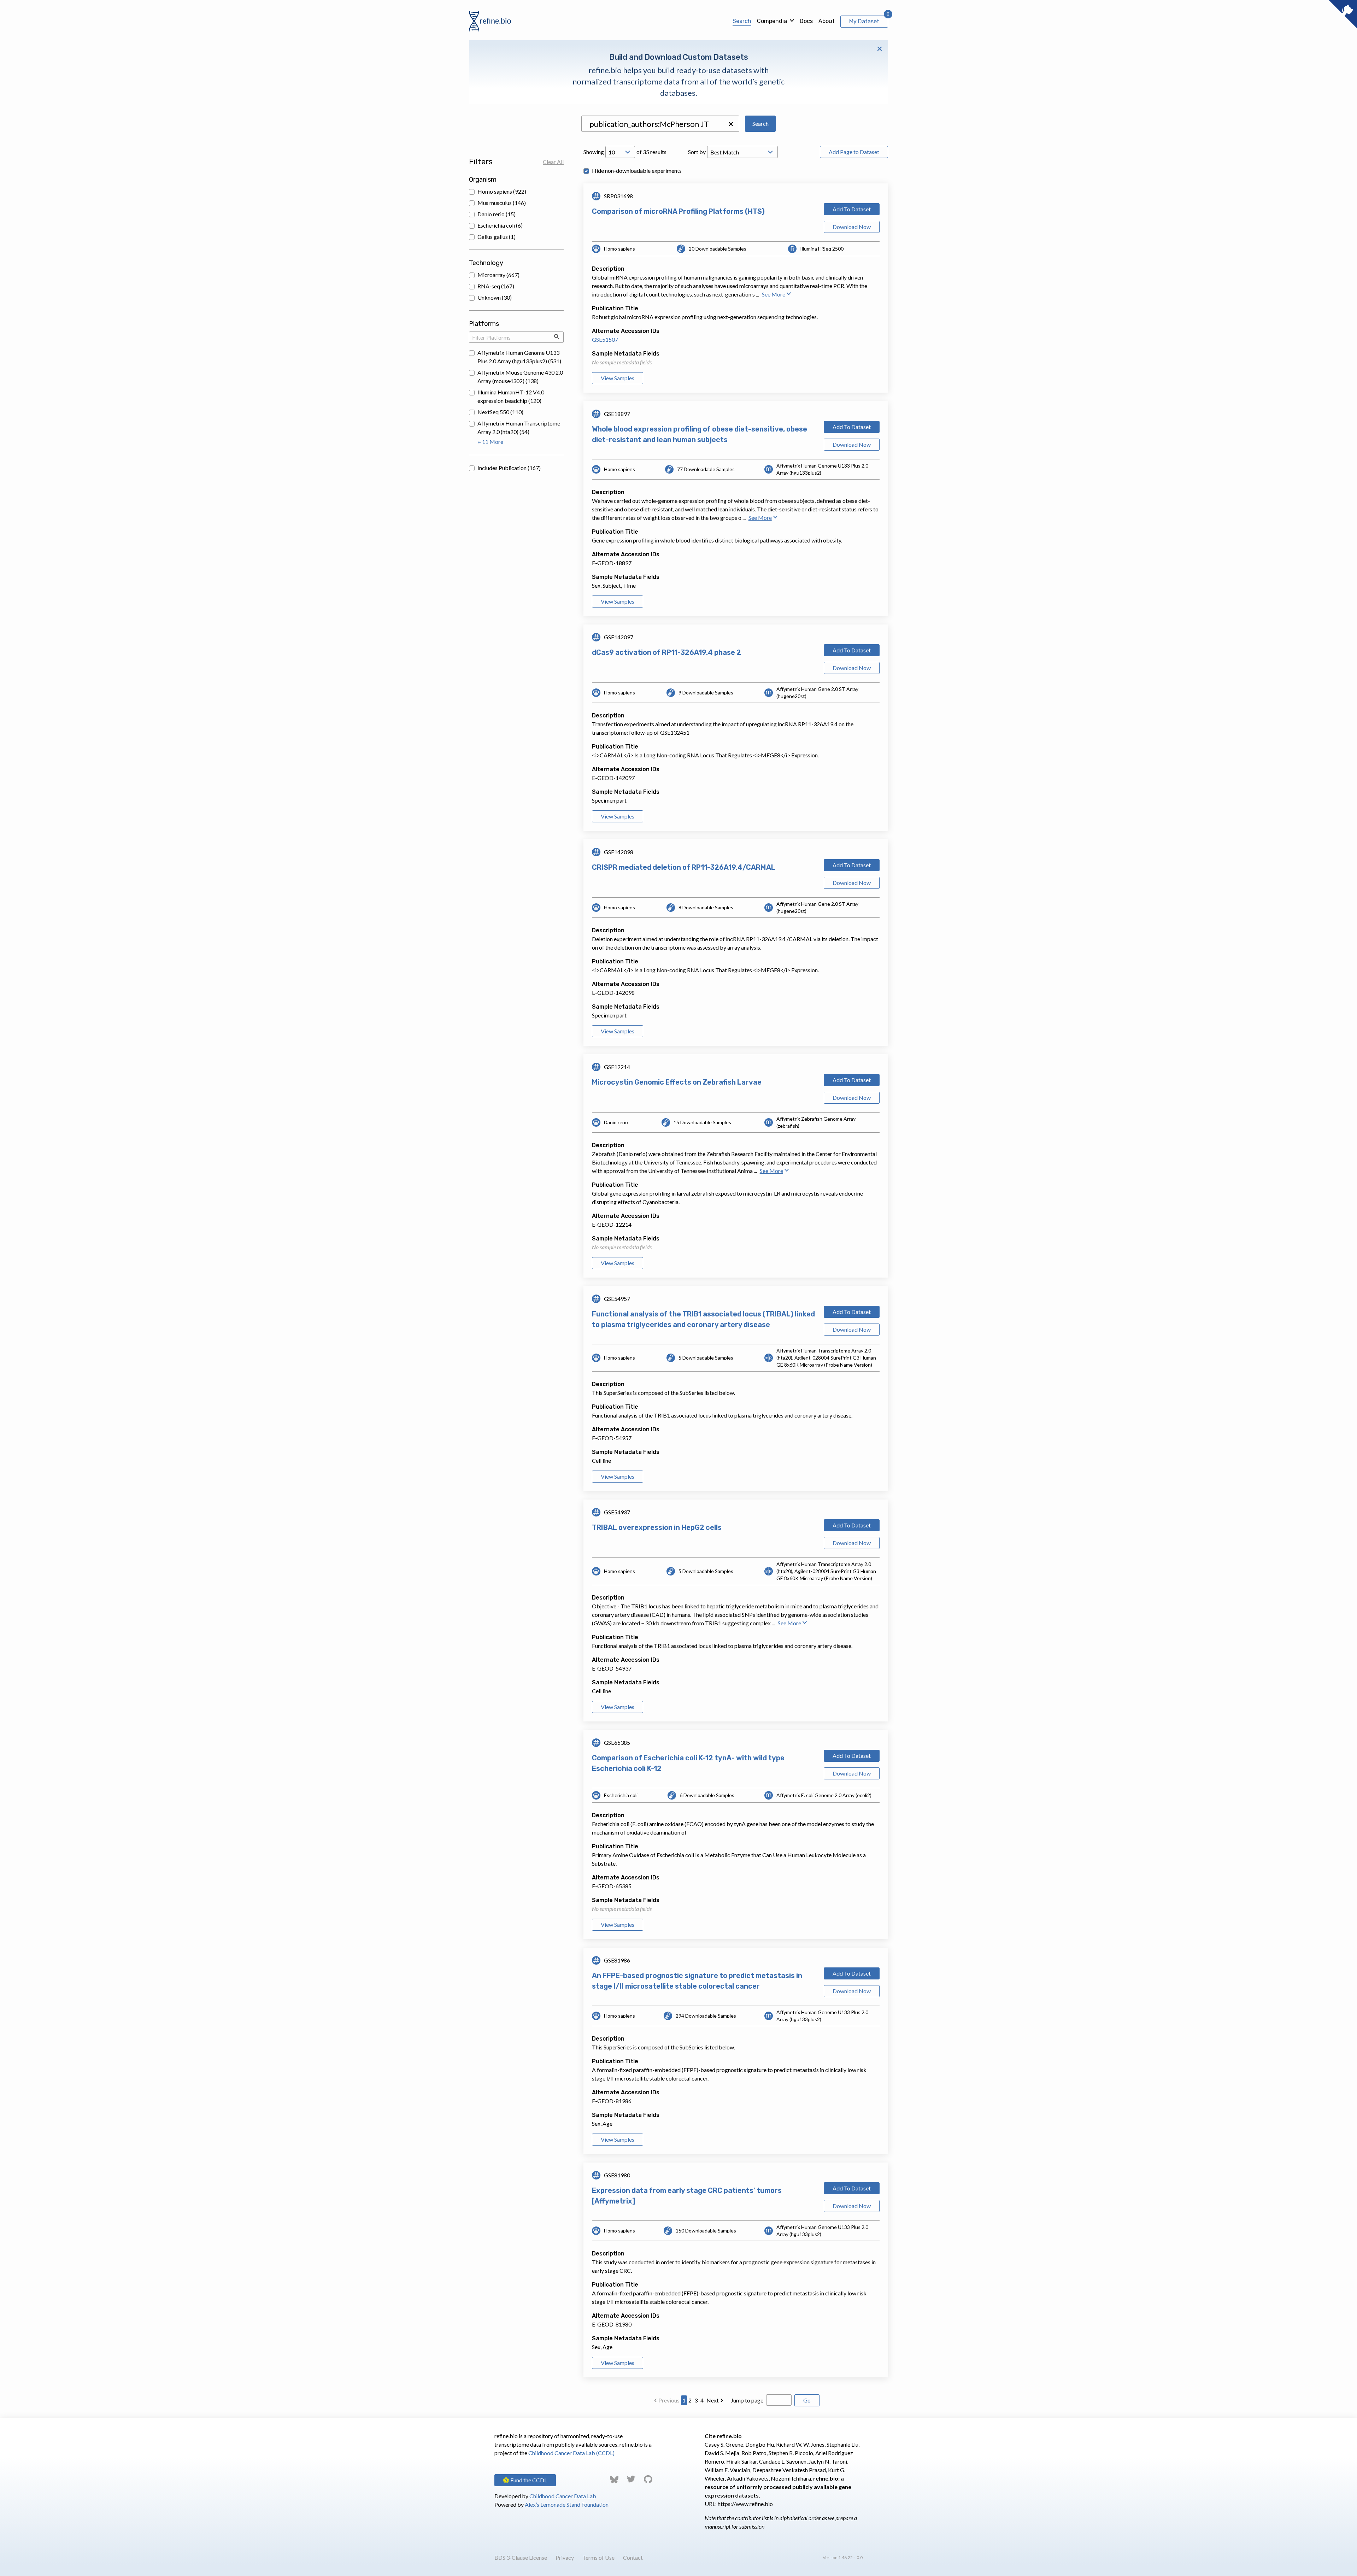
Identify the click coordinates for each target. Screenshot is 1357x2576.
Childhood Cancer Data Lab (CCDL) (571, 2453)
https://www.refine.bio (745, 2504)
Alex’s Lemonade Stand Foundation (567, 2504)
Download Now (852, 227)
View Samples (618, 378)
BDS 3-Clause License (521, 2557)
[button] (731, 124)
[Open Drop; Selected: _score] (742, 152)
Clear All (553, 162)
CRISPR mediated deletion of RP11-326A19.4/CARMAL (684, 867)
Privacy (565, 2557)
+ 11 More (490, 442)
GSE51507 (605, 339)
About (827, 21)
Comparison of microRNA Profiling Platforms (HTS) (678, 211)
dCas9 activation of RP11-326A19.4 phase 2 (666, 652)
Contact (633, 2557)
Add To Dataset (852, 209)
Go (807, 2400)
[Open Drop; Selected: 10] (620, 152)
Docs (806, 21)
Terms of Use (598, 2557)
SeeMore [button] (774, 294)
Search (742, 21)
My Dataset (864, 21)
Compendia (772, 21)
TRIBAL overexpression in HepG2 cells (657, 1527)
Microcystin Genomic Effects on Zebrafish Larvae (677, 1082)
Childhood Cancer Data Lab (563, 2496)
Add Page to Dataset (854, 152)
